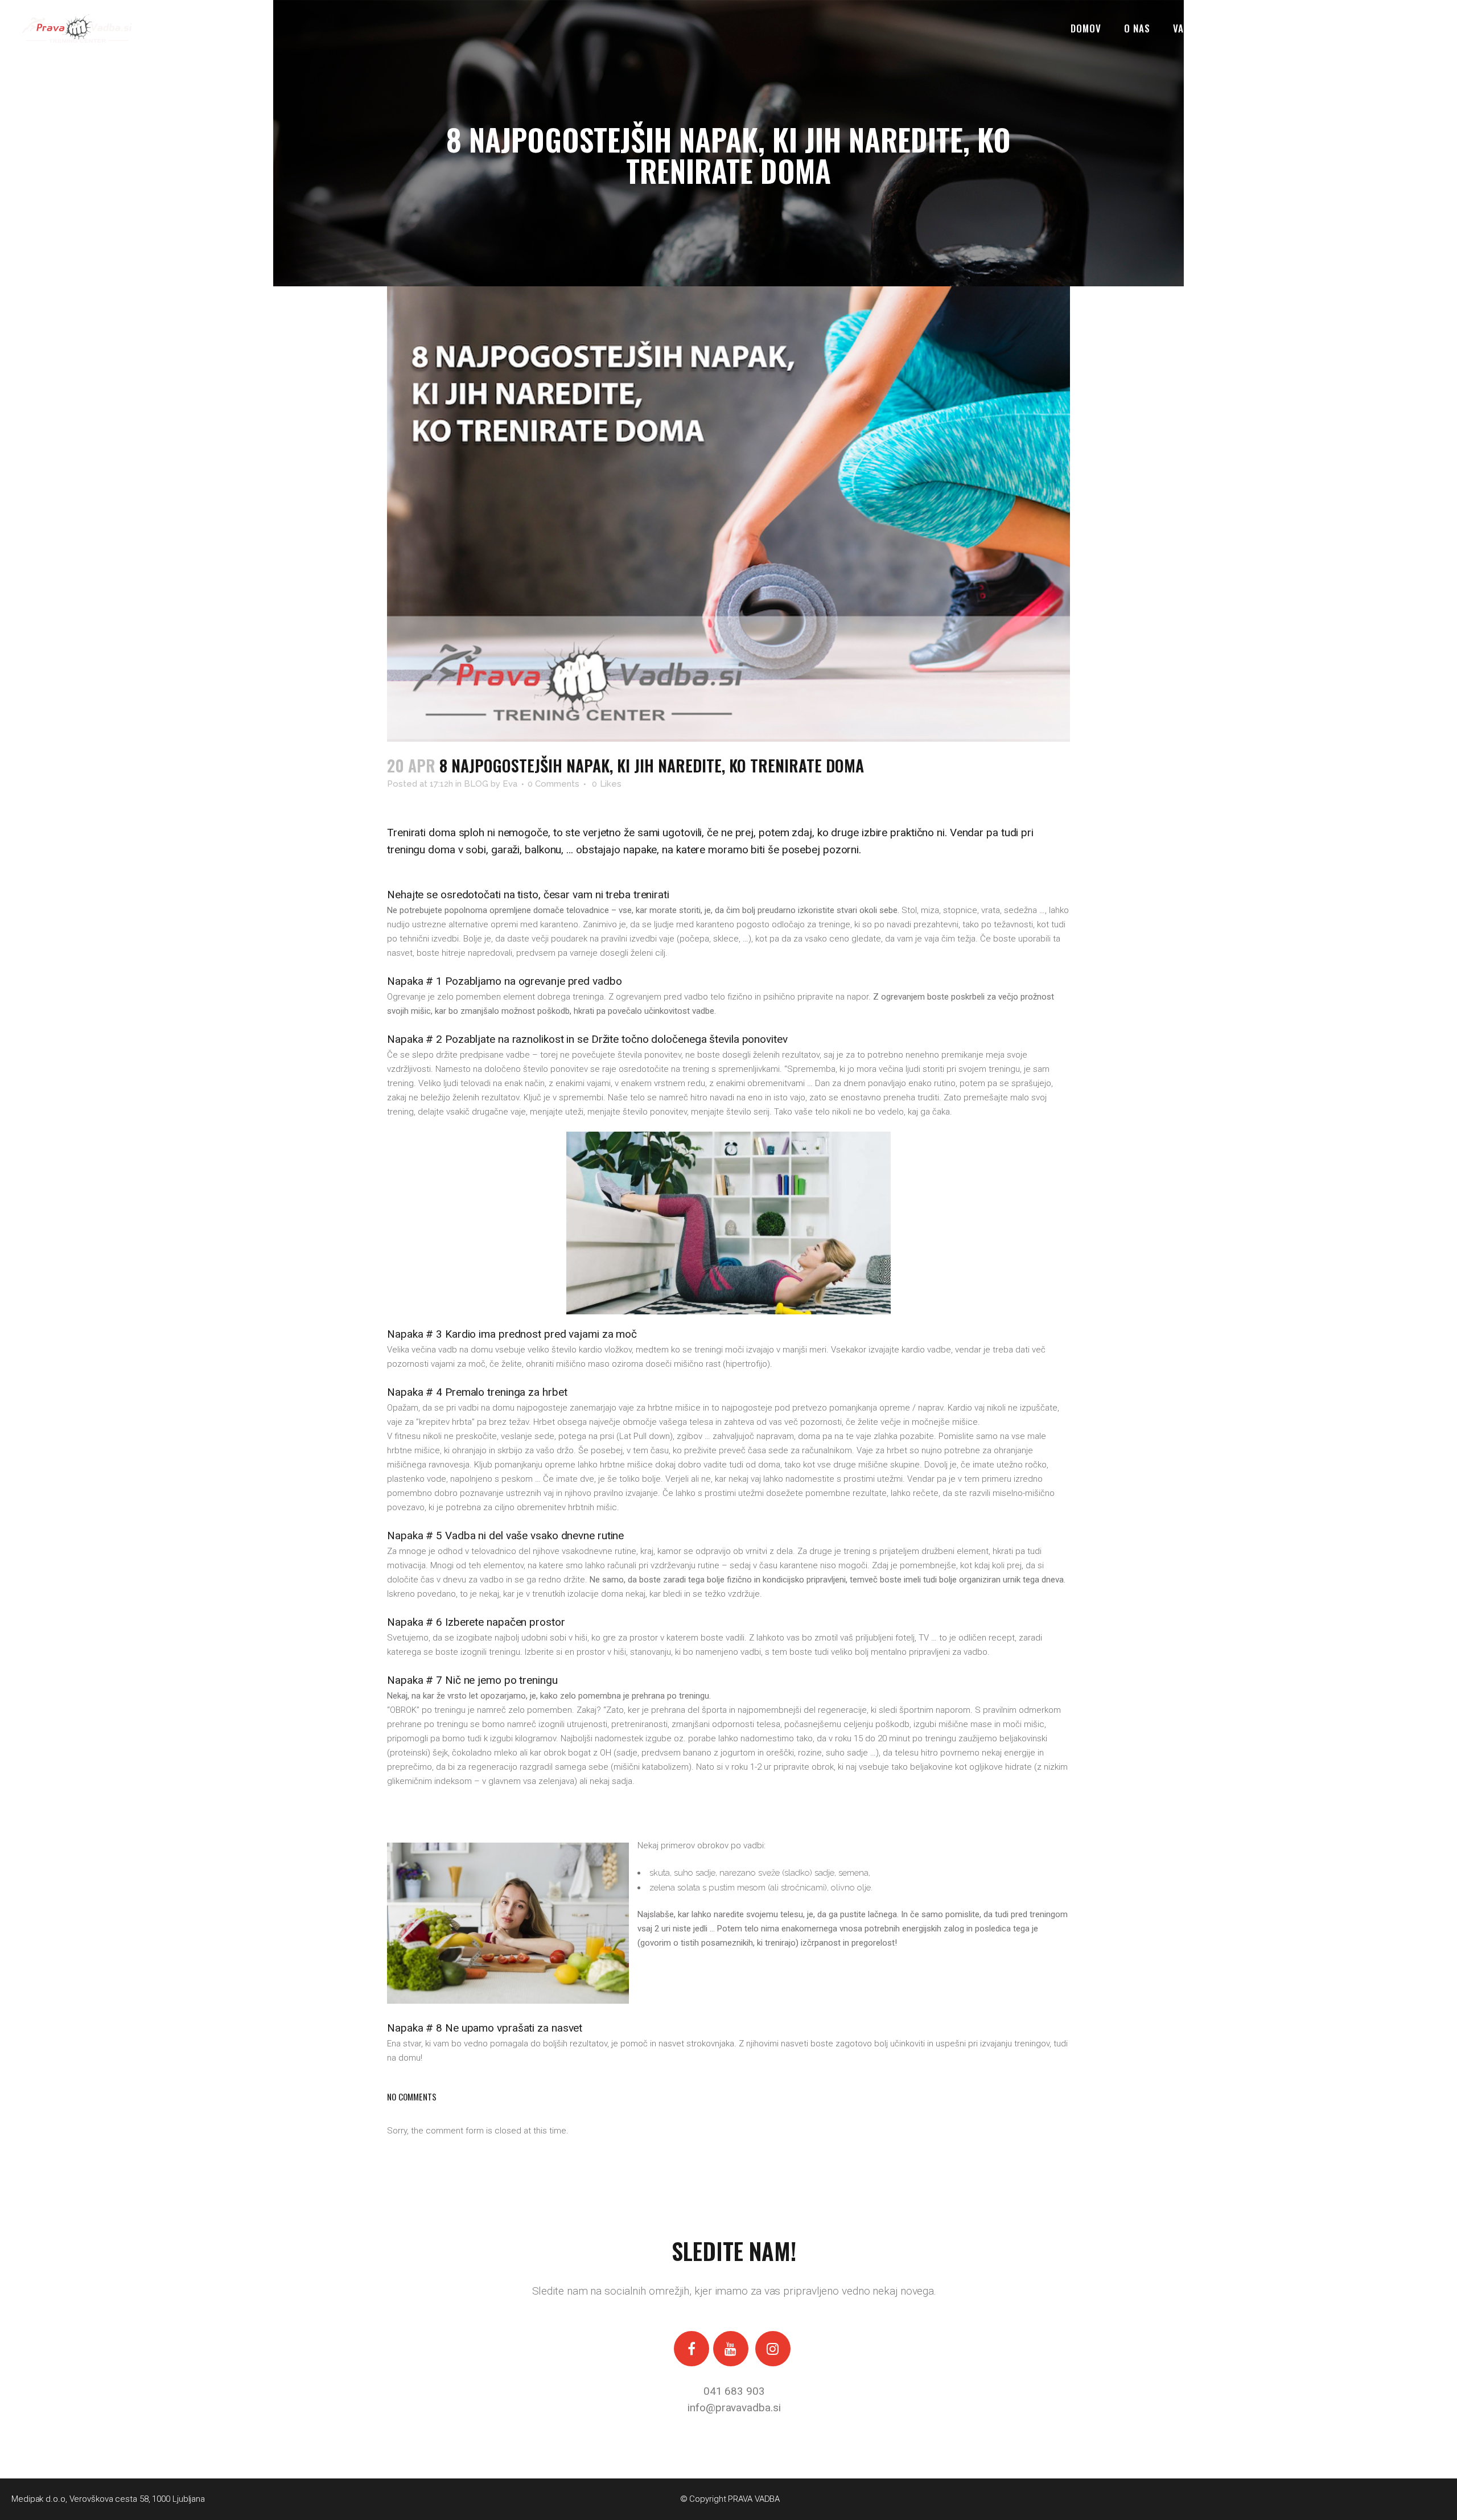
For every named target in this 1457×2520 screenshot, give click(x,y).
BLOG (476, 784)
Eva (510, 784)
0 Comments (553, 784)
